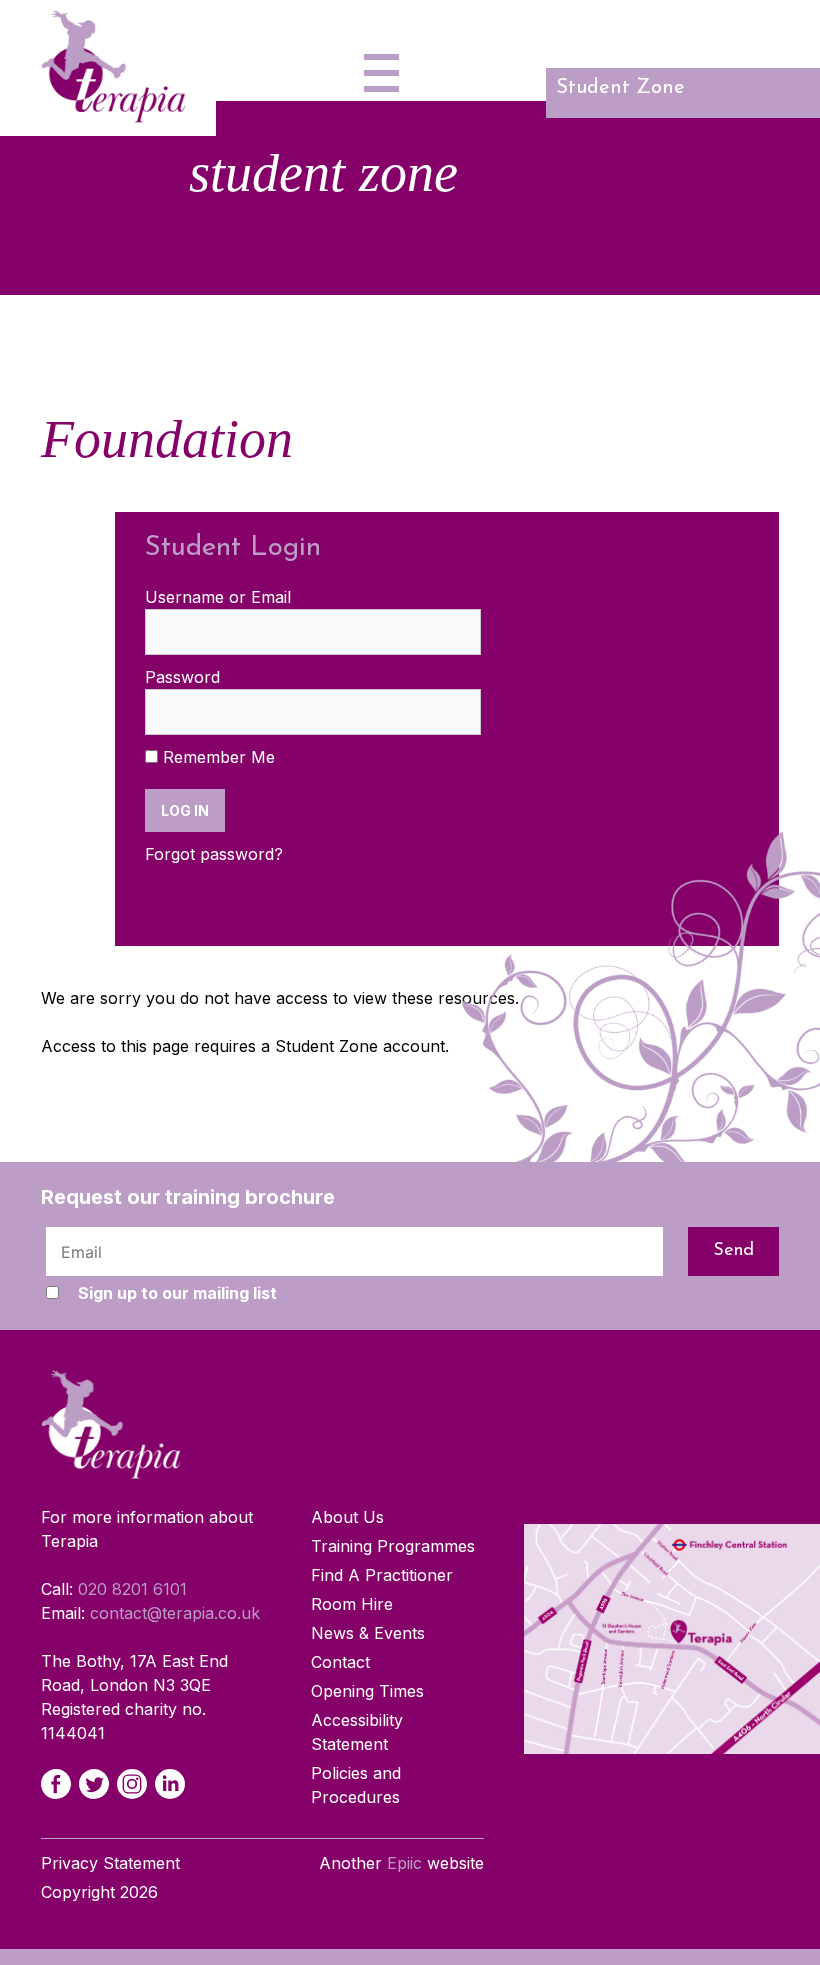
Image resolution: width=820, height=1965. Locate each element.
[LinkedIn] (170, 1784)
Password (182, 677)
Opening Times (367, 1691)
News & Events (368, 1633)
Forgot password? (214, 854)
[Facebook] (56, 1784)
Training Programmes (393, 1546)
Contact (340, 1662)
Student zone (620, 88)
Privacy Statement (110, 1863)
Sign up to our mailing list (177, 1293)
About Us (347, 1517)
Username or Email (218, 597)
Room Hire (352, 1604)
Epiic (404, 1863)
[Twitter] (94, 1784)
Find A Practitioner (382, 1575)
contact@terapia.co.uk (175, 1613)
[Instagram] (132, 1784)
